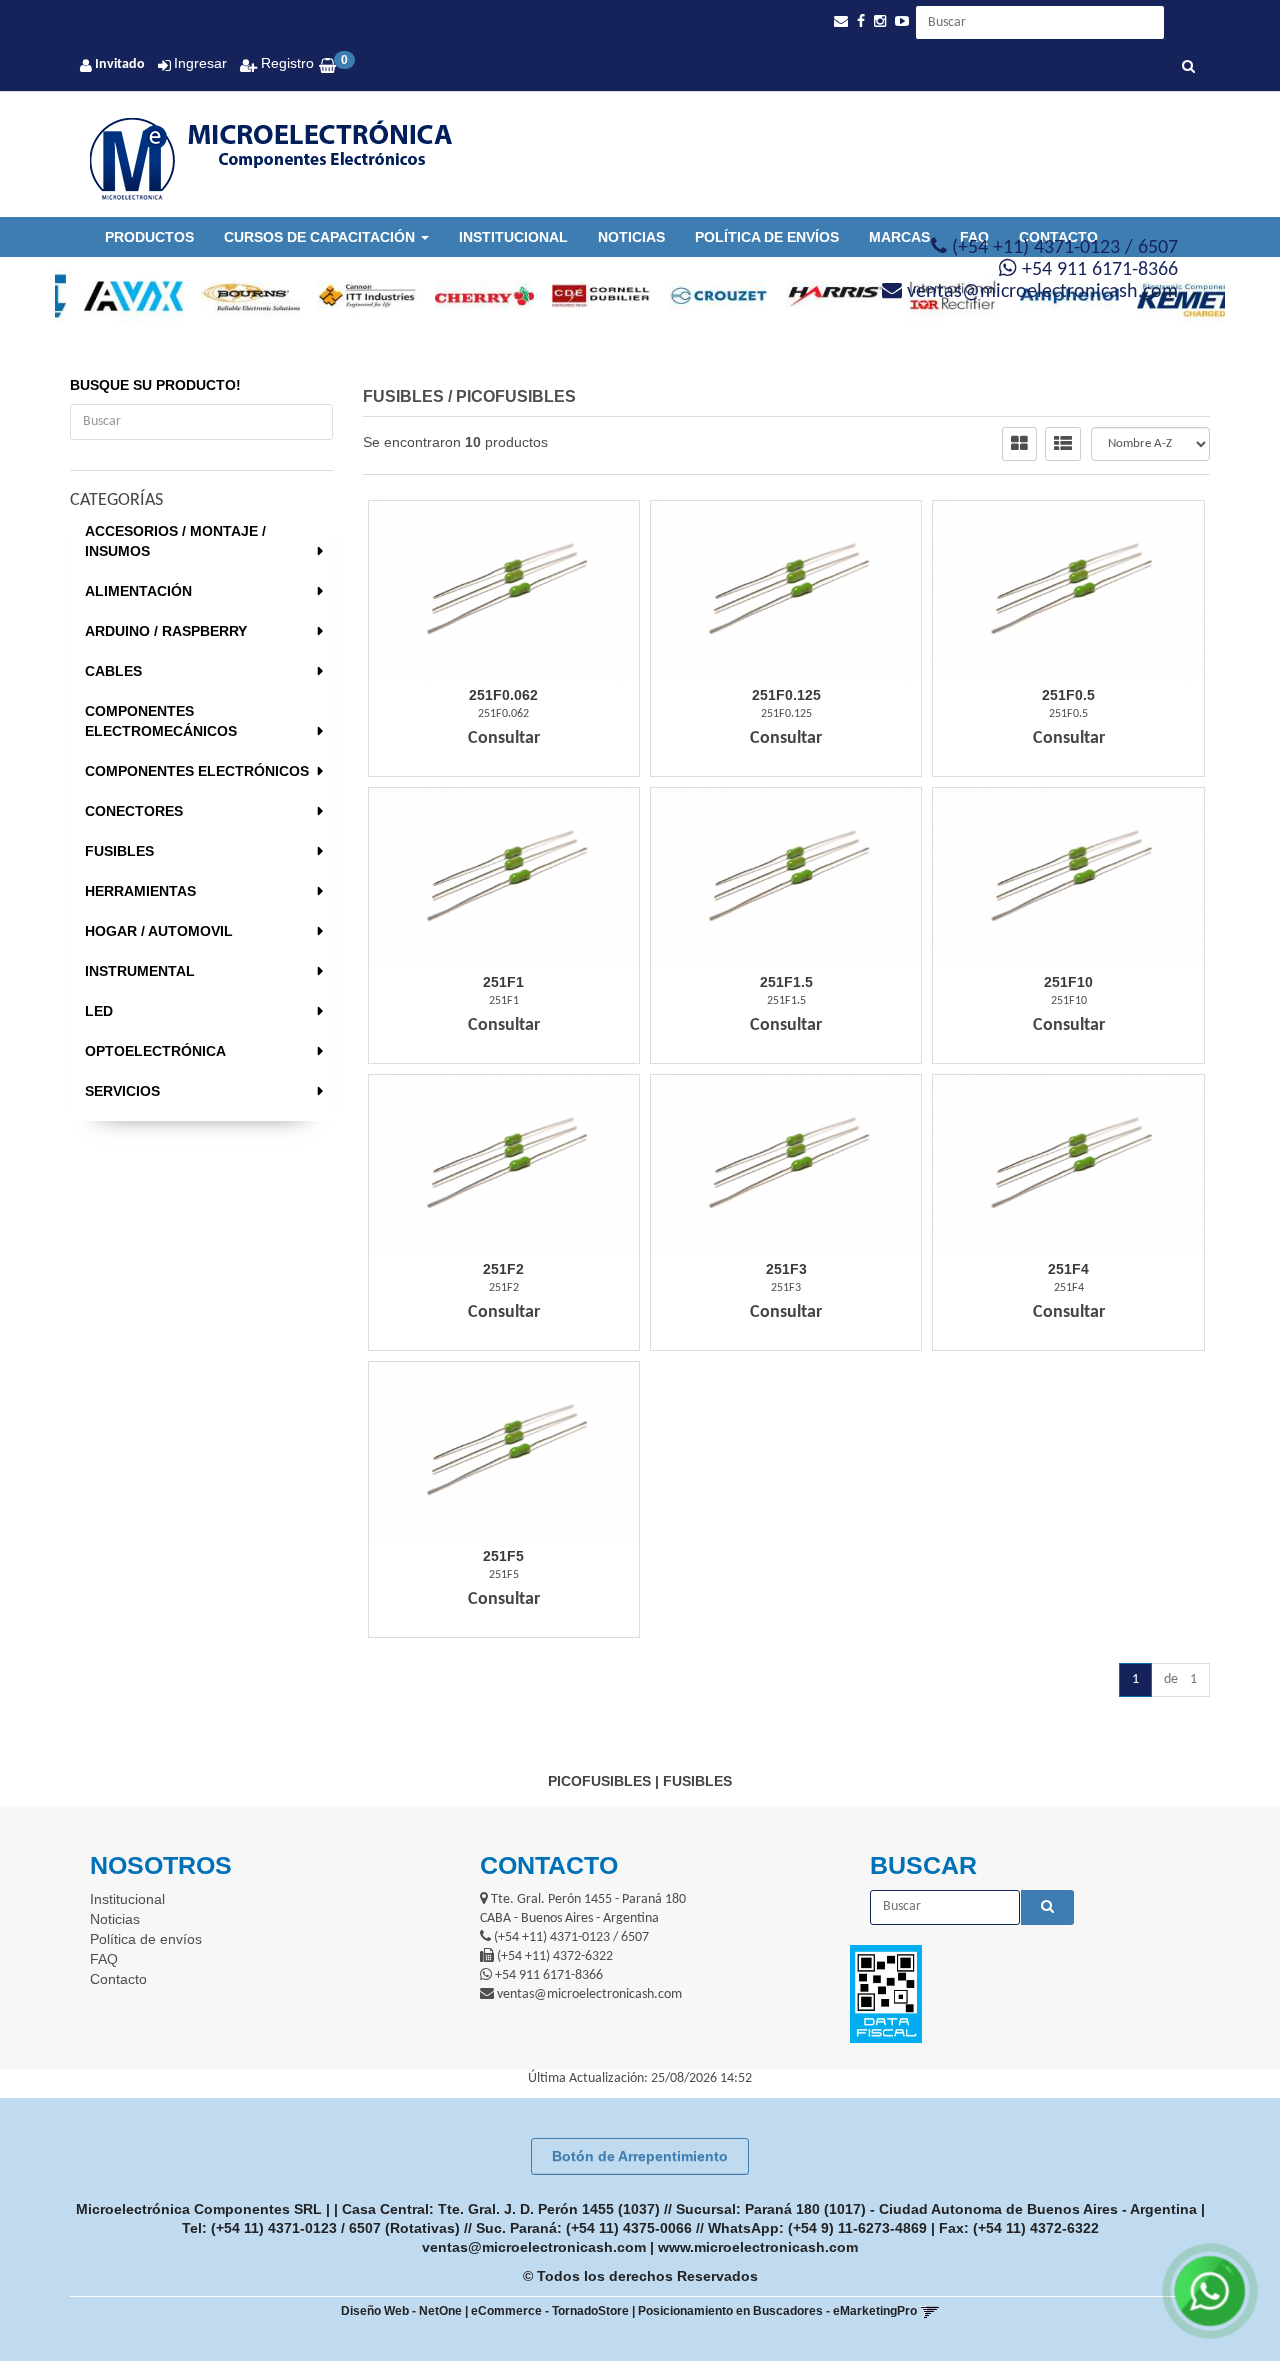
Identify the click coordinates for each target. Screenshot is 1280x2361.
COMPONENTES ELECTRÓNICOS (197, 771)
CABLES (113, 671)
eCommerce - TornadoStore (550, 2311)
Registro (285, 63)
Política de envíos (767, 237)
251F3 (786, 1269)
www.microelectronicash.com (758, 2247)
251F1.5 (786, 982)
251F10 (1068, 982)
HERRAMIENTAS (140, 891)
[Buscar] (1188, 68)
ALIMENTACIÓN (138, 591)
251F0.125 (786, 695)
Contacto (118, 1979)
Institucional (513, 237)
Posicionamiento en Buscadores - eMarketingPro (777, 2311)
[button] (841, 21)
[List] (1063, 444)
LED (99, 1011)
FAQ (104, 1959)
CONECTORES (134, 811)
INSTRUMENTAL (140, 971)
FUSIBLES (119, 851)
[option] (113, 296)
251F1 (503, 982)
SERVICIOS (122, 1091)
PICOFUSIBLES (516, 396)
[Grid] (1019, 444)
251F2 (503, 1269)
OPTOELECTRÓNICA (155, 1051)
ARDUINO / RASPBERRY (166, 631)
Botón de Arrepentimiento (640, 2156)
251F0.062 (503, 695)
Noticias (631, 237)
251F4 (1068, 1269)
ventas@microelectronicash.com (534, 2247)
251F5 (503, 1556)
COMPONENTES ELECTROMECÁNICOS (161, 721)
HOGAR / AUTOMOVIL (159, 931)
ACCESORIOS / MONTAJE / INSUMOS (175, 541)
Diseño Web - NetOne (401, 2311)
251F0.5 (1068, 695)
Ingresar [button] (200, 63)
